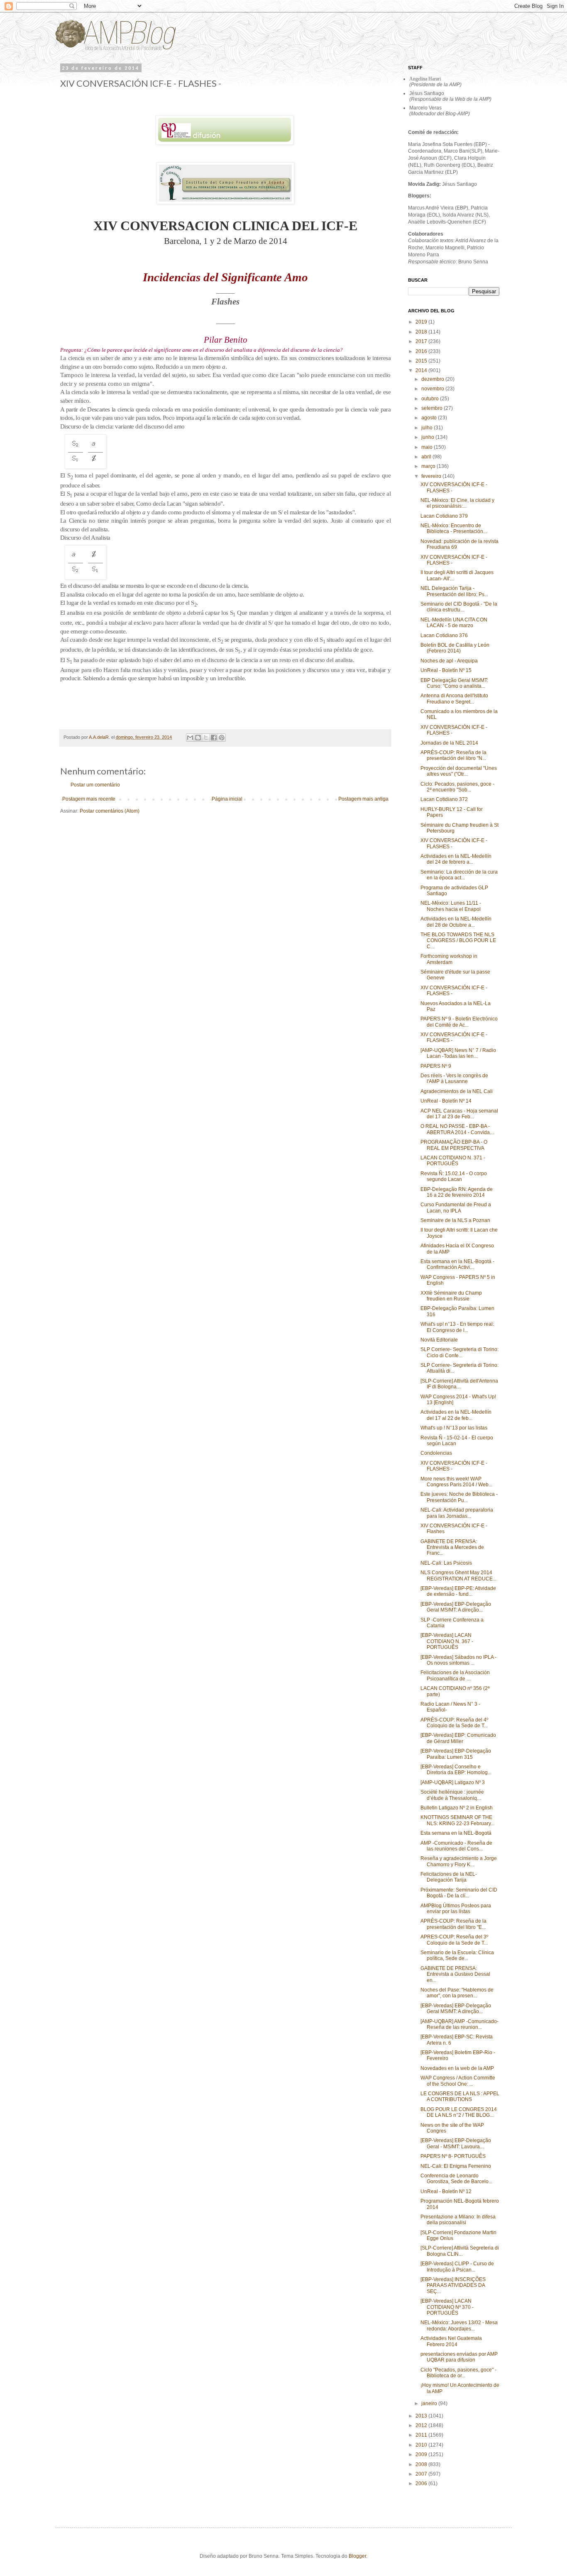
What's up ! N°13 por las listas (454, 1428)
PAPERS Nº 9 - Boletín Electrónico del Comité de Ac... (459, 1022)
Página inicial (227, 799)
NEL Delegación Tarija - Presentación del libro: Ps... (454, 591)
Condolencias (436, 1453)
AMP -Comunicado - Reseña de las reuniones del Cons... (456, 1846)
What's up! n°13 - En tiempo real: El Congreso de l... (457, 1327)
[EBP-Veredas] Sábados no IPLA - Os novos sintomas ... (458, 1660)
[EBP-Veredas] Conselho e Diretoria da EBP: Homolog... (456, 1770)
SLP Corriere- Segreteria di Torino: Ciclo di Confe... (459, 1352)
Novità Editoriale (439, 1340)
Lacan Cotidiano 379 (444, 516)
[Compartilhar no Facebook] (214, 738)
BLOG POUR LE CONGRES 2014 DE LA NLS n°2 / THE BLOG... (459, 2112)
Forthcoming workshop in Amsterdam (449, 959)
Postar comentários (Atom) (110, 811)
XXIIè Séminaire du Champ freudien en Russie (451, 1296)
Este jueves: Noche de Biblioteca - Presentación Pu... (459, 1497)
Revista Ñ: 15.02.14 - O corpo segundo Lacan (454, 1176)
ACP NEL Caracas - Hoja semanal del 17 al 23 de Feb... (459, 1114)
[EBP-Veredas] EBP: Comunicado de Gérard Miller (458, 1738)
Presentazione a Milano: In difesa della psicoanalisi (458, 2220)
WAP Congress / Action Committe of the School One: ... (458, 2081)
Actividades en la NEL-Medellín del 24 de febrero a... (456, 859)
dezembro (433, 379)
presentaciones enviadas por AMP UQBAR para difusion (459, 2357)
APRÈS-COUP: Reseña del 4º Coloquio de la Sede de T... (454, 1723)
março (429, 466)
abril (427, 457)
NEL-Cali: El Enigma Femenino (456, 2166)
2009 (422, 2454)
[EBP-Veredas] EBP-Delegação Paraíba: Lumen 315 (456, 1754)
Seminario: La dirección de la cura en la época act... (459, 875)
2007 (422, 2474)
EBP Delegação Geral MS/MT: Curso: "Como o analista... (454, 683)
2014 (422, 370)
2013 (422, 2416)
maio (428, 447)
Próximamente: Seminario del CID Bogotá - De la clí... (459, 1893)
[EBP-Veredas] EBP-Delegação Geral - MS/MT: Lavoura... (456, 2143)
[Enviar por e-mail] (190, 738)
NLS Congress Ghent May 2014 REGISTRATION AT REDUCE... (458, 1575)
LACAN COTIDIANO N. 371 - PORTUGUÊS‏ (453, 1161)
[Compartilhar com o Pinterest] (222, 738)
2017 (422, 341)
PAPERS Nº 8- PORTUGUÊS (453, 2156)
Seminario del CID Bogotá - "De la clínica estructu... (459, 607)
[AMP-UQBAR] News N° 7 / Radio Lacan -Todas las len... (458, 1053)
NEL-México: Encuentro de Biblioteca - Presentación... (454, 528)
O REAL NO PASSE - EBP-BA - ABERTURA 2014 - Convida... (457, 1129)
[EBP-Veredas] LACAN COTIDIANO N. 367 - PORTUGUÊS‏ (447, 1641)
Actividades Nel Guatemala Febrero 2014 (451, 2341)
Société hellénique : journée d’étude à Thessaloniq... (452, 1795)
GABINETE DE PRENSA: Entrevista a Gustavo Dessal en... (455, 1974)
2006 (422, 2483)
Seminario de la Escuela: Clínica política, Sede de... (457, 1955)
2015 (422, 361)
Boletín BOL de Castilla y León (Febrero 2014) (455, 648)
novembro (433, 389)
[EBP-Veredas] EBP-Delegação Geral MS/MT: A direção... (456, 1607)
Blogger (357, 2556)
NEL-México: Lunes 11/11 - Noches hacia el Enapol (451, 906)
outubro (431, 399)
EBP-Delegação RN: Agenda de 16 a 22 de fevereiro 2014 (457, 1192)
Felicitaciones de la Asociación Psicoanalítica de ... (455, 1675)
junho (428, 437)
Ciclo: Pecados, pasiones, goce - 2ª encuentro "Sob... (457, 787)
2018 (422, 332)
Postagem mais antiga (363, 799)
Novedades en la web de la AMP (457, 2068)
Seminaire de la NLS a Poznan (455, 1220)
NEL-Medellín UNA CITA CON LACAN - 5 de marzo (454, 623)
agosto (430, 418)
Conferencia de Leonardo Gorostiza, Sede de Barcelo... (456, 2179)
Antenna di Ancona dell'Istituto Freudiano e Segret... (454, 699)
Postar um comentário (95, 785)
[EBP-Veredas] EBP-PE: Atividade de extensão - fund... (458, 1591)
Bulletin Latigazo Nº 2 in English (457, 1808)
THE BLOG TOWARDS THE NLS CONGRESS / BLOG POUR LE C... (458, 941)
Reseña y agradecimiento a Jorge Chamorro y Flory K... (459, 1861)
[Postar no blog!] (198, 738)
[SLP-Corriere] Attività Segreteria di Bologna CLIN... (460, 2251)
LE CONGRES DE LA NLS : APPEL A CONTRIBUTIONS (460, 2096)
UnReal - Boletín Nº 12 (446, 2191)
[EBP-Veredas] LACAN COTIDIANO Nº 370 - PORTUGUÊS (447, 2307)
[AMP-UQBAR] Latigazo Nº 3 (453, 1782)
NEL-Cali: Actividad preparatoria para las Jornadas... (457, 1513)
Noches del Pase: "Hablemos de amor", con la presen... (457, 1993)
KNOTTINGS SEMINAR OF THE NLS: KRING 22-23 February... (457, 1820)
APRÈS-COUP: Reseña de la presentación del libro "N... (453, 755)
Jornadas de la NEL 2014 (449, 743)
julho (428, 428)
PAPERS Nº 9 (436, 1066)
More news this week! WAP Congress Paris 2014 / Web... (456, 1482)
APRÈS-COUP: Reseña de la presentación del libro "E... (453, 1924)
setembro (433, 408)
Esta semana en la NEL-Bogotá (456, 1833)
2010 (422, 2445)
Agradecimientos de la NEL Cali (457, 1091)
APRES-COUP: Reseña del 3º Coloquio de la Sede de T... (454, 1940)
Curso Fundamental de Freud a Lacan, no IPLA (456, 1208)
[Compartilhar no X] (206, 738)
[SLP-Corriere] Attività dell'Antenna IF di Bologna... (459, 1384)
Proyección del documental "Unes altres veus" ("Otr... (459, 771)
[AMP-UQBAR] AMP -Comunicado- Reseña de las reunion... (459, 2024)
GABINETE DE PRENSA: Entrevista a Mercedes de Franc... (452, 1547)
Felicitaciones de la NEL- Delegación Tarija (449, 1877)
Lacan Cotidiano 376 (444, 635)
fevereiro (432, 476)
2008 (422, 2464)
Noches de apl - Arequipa (449, 661)
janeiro (430, 2403)
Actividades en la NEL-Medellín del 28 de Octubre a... (456, 922)
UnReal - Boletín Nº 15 (446, 670)
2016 (422, 351)
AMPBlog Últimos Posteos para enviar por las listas (456, 1909)
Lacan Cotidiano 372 (444, 799)
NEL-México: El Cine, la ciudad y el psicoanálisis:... (457, 503)
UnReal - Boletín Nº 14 (446, 1101)
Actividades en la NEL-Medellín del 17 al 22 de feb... (456, 1415)
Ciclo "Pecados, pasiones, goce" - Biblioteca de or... (458, 2373)
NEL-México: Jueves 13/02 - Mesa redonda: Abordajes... (459, 2325)
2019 (422, 322)
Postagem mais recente (89, 799)
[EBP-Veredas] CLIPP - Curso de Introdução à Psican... (457, 2267)
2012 (422, 2425)
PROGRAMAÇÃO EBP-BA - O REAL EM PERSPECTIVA (454, 1145)
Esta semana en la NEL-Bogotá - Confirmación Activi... (457, 1264)
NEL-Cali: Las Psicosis (446, 1563)
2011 (422, 2435)
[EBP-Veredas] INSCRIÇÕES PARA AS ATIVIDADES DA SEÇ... (453, 2285)
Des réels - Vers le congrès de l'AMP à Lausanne (454, 1079)
